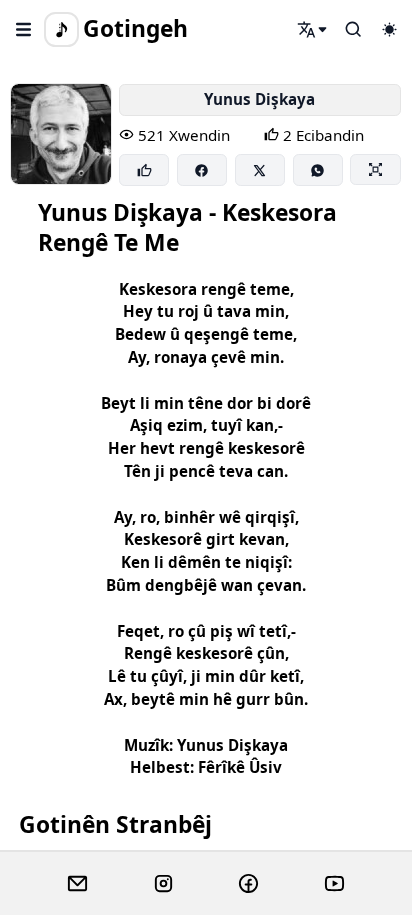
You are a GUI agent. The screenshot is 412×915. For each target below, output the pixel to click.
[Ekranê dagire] (375, 169)
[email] (77, 884)
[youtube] (334, 884)
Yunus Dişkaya (259, 99)
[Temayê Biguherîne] (389, 29)
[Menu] (24, 29)
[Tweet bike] (260, 170)
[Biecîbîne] (144, 170)
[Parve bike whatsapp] (318, 170)
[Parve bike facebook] (202, 170)
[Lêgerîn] (313, 29)
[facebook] (248, 884)
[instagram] (163, 884)
